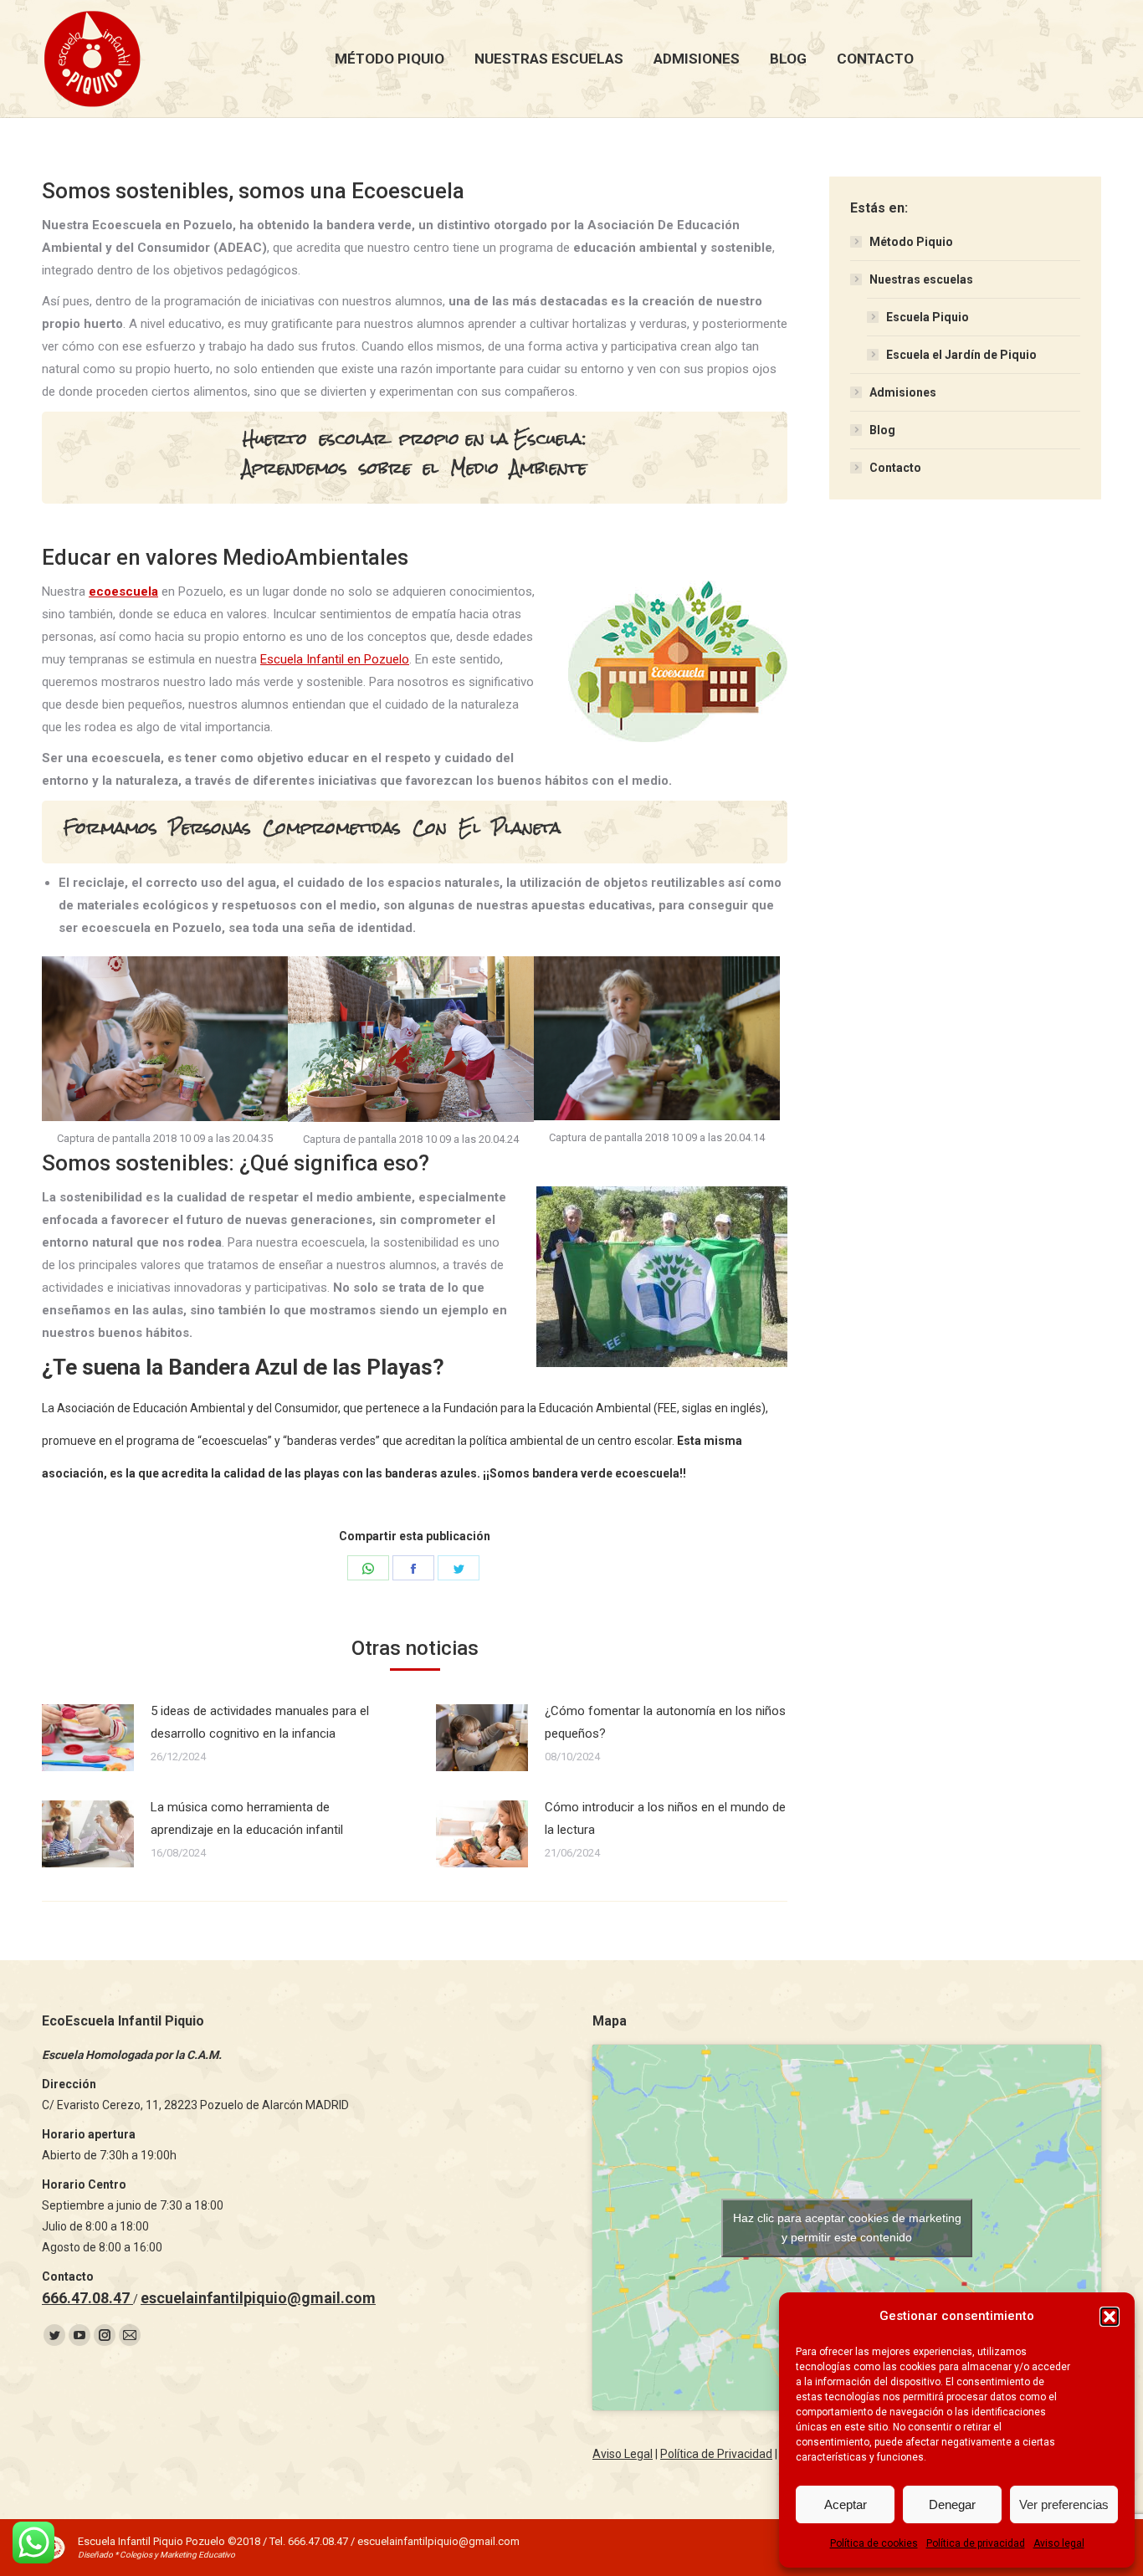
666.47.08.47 (87, 2298)
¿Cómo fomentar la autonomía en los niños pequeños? (665, 1722)
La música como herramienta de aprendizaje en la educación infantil (247, 1818)
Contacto (895, 468)
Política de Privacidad (716, 2454)
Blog (882, 430)
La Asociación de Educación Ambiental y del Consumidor (190, 1408)
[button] (1110, 2317)
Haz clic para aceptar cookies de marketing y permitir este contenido (847, 2228)
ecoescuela (123, 592)
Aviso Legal (623, 2454)
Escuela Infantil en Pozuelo (335, 659)
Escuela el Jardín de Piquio (961, 355)
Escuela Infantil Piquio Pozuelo (151, 2541)
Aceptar (846, 2504)
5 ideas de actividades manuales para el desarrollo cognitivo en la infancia (260, 1722)
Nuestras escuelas (921, 279)
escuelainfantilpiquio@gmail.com (258, 2298)
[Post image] (88, 1738)
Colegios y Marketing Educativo (177, 2555)
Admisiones (903, 392)
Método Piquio (911, 242)
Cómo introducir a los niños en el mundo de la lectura (665, 1818)
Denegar (952, 2504)
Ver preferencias (1064, 2504)
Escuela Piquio (928, 317)
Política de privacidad (976, 2543)
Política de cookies (874, 2543)
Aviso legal (1059, 2543)
